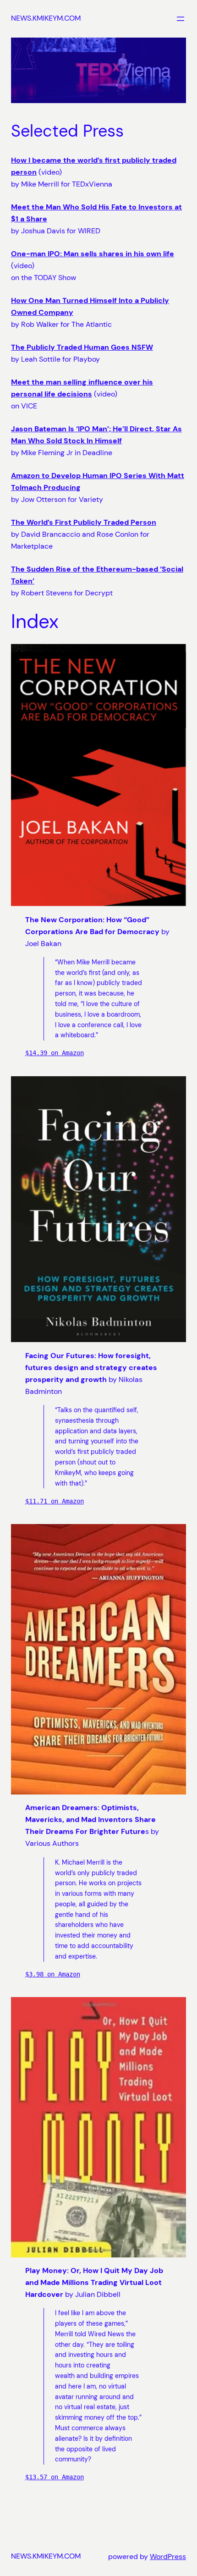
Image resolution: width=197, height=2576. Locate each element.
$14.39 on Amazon (55, 1053)
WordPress (168, 2557)
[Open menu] (181, 19)
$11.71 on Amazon (55, 1501)
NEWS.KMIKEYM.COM (46, 18)
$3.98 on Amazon (53, 1974)
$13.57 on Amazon (55, 2477)
